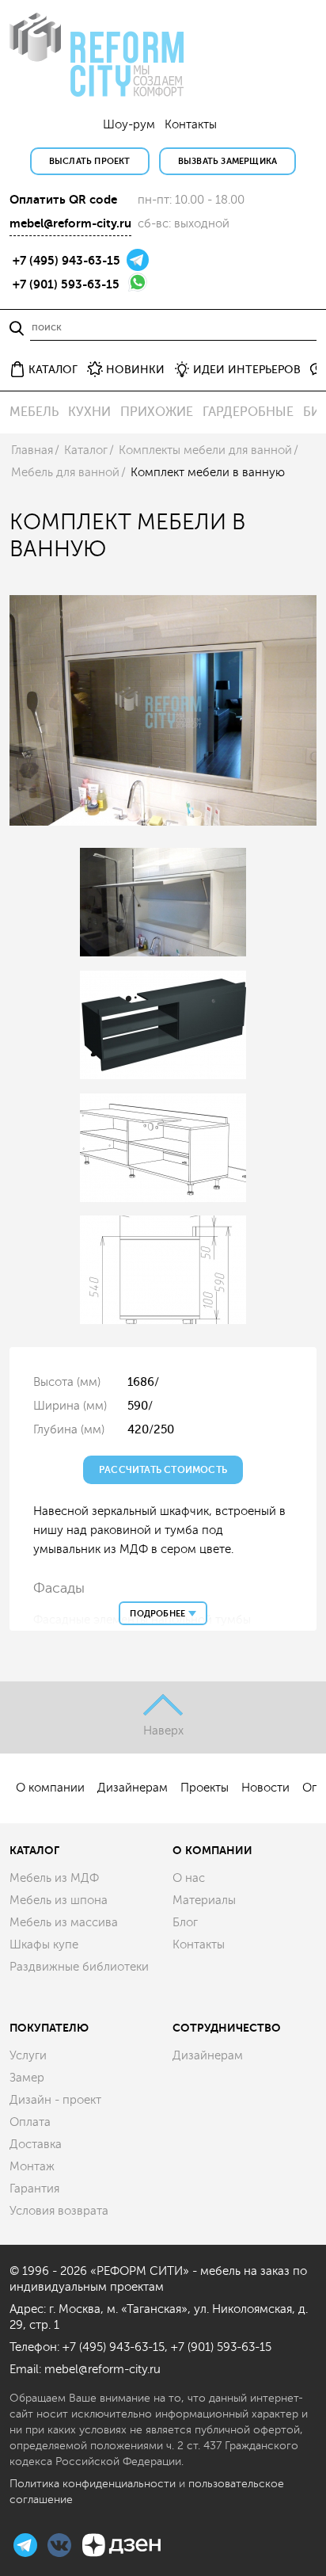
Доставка (36, 2145)
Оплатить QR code (63, 200)
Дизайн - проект (55, 2100)
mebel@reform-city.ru (70, 223)
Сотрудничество (227, 2028)
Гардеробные (248, 412)
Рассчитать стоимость (163, 1470)
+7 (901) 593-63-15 (66, 284)
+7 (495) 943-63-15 (66, 261)
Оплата (30, 2122)
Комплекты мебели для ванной (205, 450)
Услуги (28, 2056)
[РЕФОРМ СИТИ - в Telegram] (27, 2543)
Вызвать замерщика (227, 161)
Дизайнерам (133, 1788)
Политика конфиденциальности (93, 2484)
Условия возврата (59, 2211)
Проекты (205, 1788)
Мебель (34, 412)
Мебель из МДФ (54, 1878)
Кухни (89, 412)
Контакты (191, 125)
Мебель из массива (64, 1923)
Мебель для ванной (65, 473)
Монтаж (32, 2167)
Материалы (204, 1901)
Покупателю (49, 2028)
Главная (32, 450)
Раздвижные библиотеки (79, 1967)
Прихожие (157, 412)
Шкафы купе (44, 1945)
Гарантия (34, 2189)
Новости (265, 1788)
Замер (27, 2078)
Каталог (86, 450)
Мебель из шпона (59, 1901)
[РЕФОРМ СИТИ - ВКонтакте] (61, 2543)
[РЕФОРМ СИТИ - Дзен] (121, 2543)
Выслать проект (90, 161)
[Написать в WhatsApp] (138, 281)
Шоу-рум (129, 125)
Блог (185, 1923)
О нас (189, 1878)
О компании (50, 1788)
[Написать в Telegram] (138, 259)
